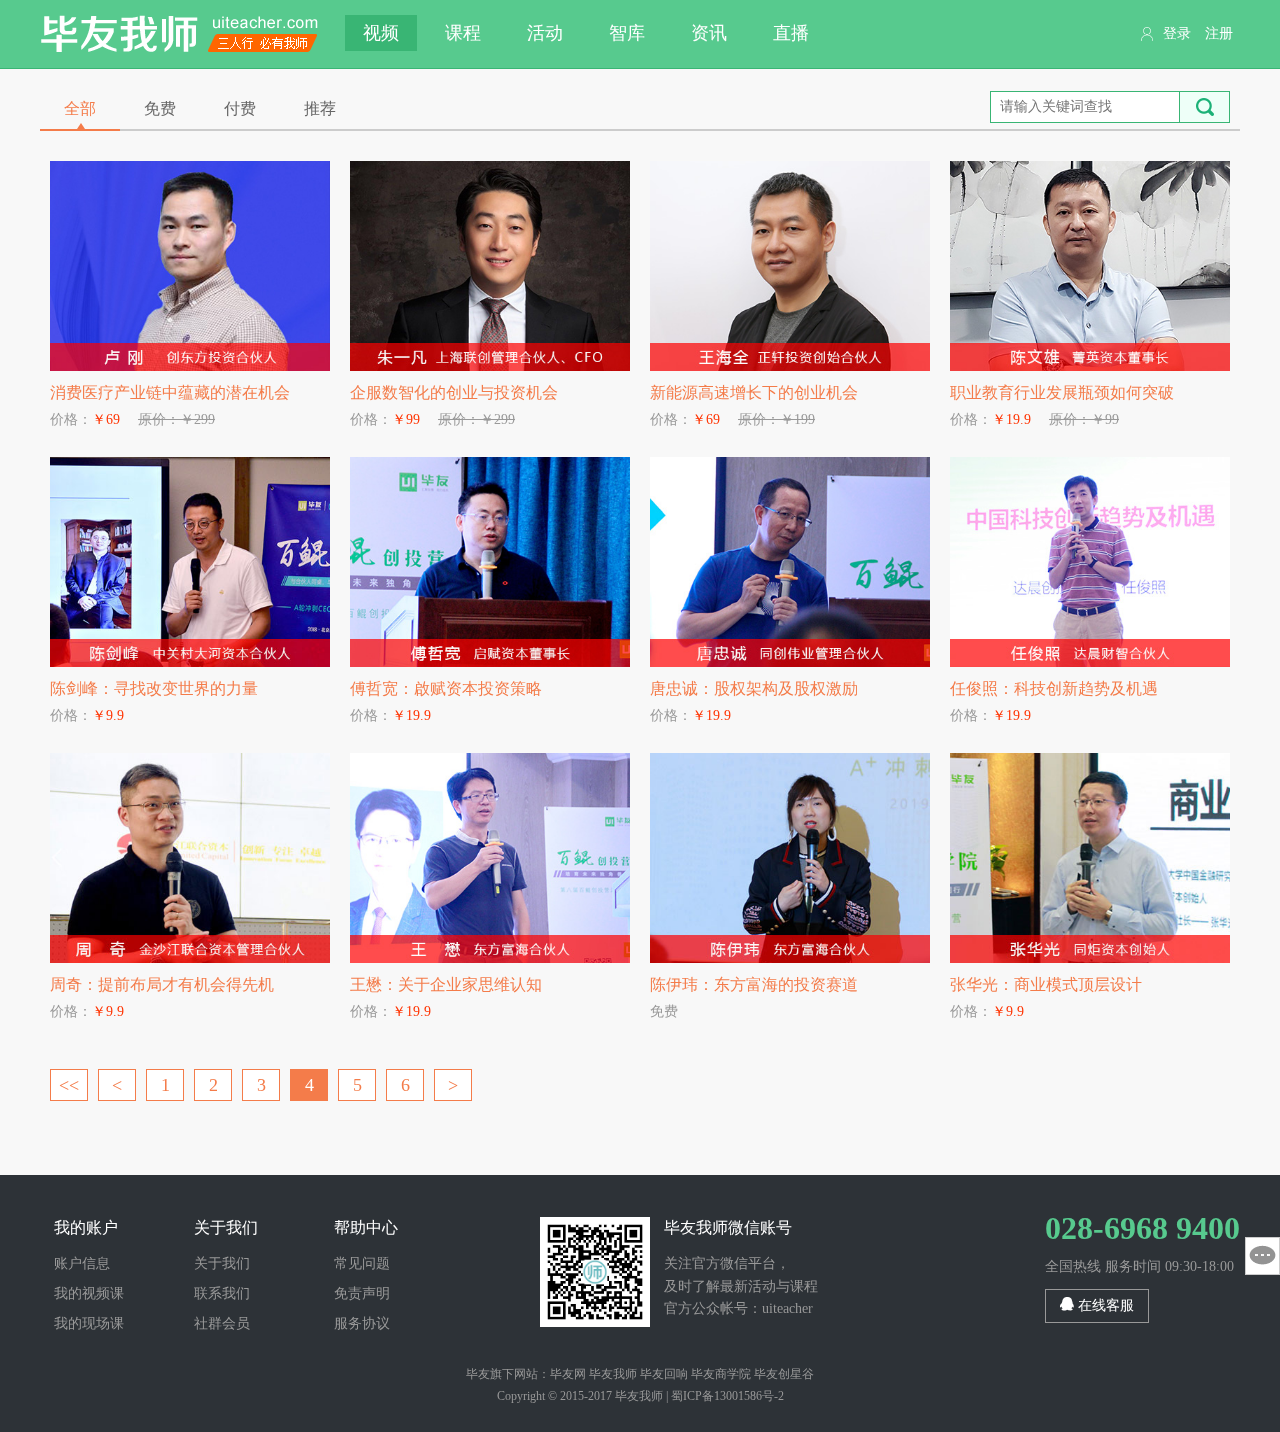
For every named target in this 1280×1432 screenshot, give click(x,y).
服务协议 (362, 1323)
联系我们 (222, 1293)
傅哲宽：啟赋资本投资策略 (446, 688)
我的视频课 (89, 1293)
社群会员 (222, 1323)
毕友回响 (664, 1374)
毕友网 (568, 1374)
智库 (627, 33)
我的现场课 (89, 1323)
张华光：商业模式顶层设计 (1046, 984)
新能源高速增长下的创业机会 (754, 392)
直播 (791, 33)
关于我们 (222, 1263)
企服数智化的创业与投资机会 (454, 392)
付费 (240, 108)
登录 (1177, 33)
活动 (545, 33)
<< (69, 1085)
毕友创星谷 (784, 1374)
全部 (80, 108)
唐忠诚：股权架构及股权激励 (754, 688)
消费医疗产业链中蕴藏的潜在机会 (170, 392)
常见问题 (362, 1263)
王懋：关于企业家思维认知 (446, 984)
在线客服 (1104, 1305)
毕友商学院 (721, 1374)
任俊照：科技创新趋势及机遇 (1054, 688)
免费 (160, 108)
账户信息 (82, 1263)
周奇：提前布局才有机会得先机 (162, 984)
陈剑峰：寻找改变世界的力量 (154, 688)
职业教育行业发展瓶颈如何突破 (1062, 392)
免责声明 (362, 1293)
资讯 (709, 33)
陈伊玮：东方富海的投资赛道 (754, 984)
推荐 (320, 108)
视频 (381, 33)
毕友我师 (180, 34)
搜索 (1204, 107)
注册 (1219, 33)
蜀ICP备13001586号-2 (727, 1396)
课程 (463, 33)
